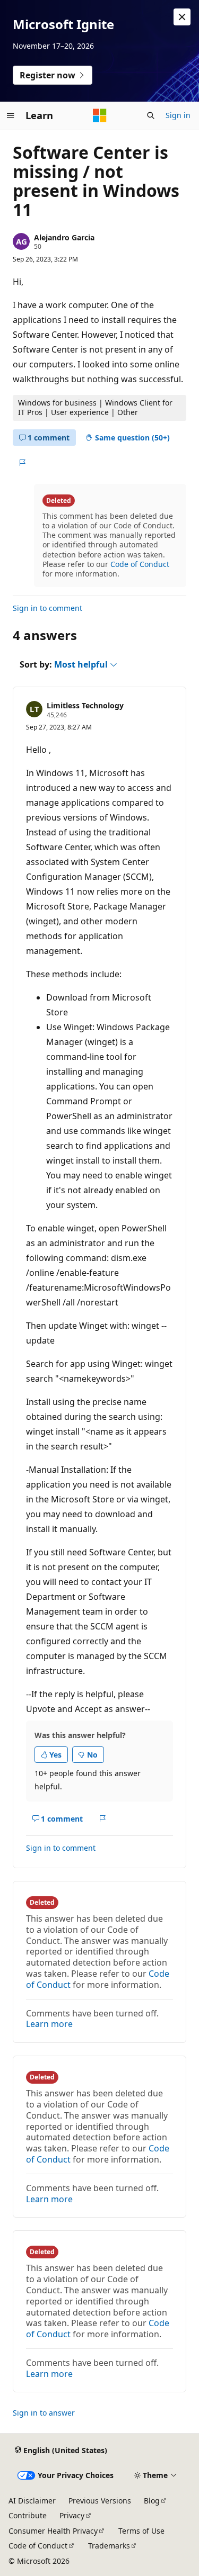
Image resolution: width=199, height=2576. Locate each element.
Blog (152, 2501)
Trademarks (109, 2546)
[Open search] (151, 115)
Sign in (178, 115)
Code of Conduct (140, 564)
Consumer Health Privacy (53, 2531)
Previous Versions (100, 2501)
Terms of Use (141, 2531)
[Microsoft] (100, 115)
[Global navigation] (11, 115)
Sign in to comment (47, 608)
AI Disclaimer (32, 2501)
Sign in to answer (44, 2413)
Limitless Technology (85, 705)
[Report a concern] (22, 463)
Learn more (49, 2024)
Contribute (28, 2515)
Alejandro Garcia (64, 237)
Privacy (72, 2515)
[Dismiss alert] (182, 17)
